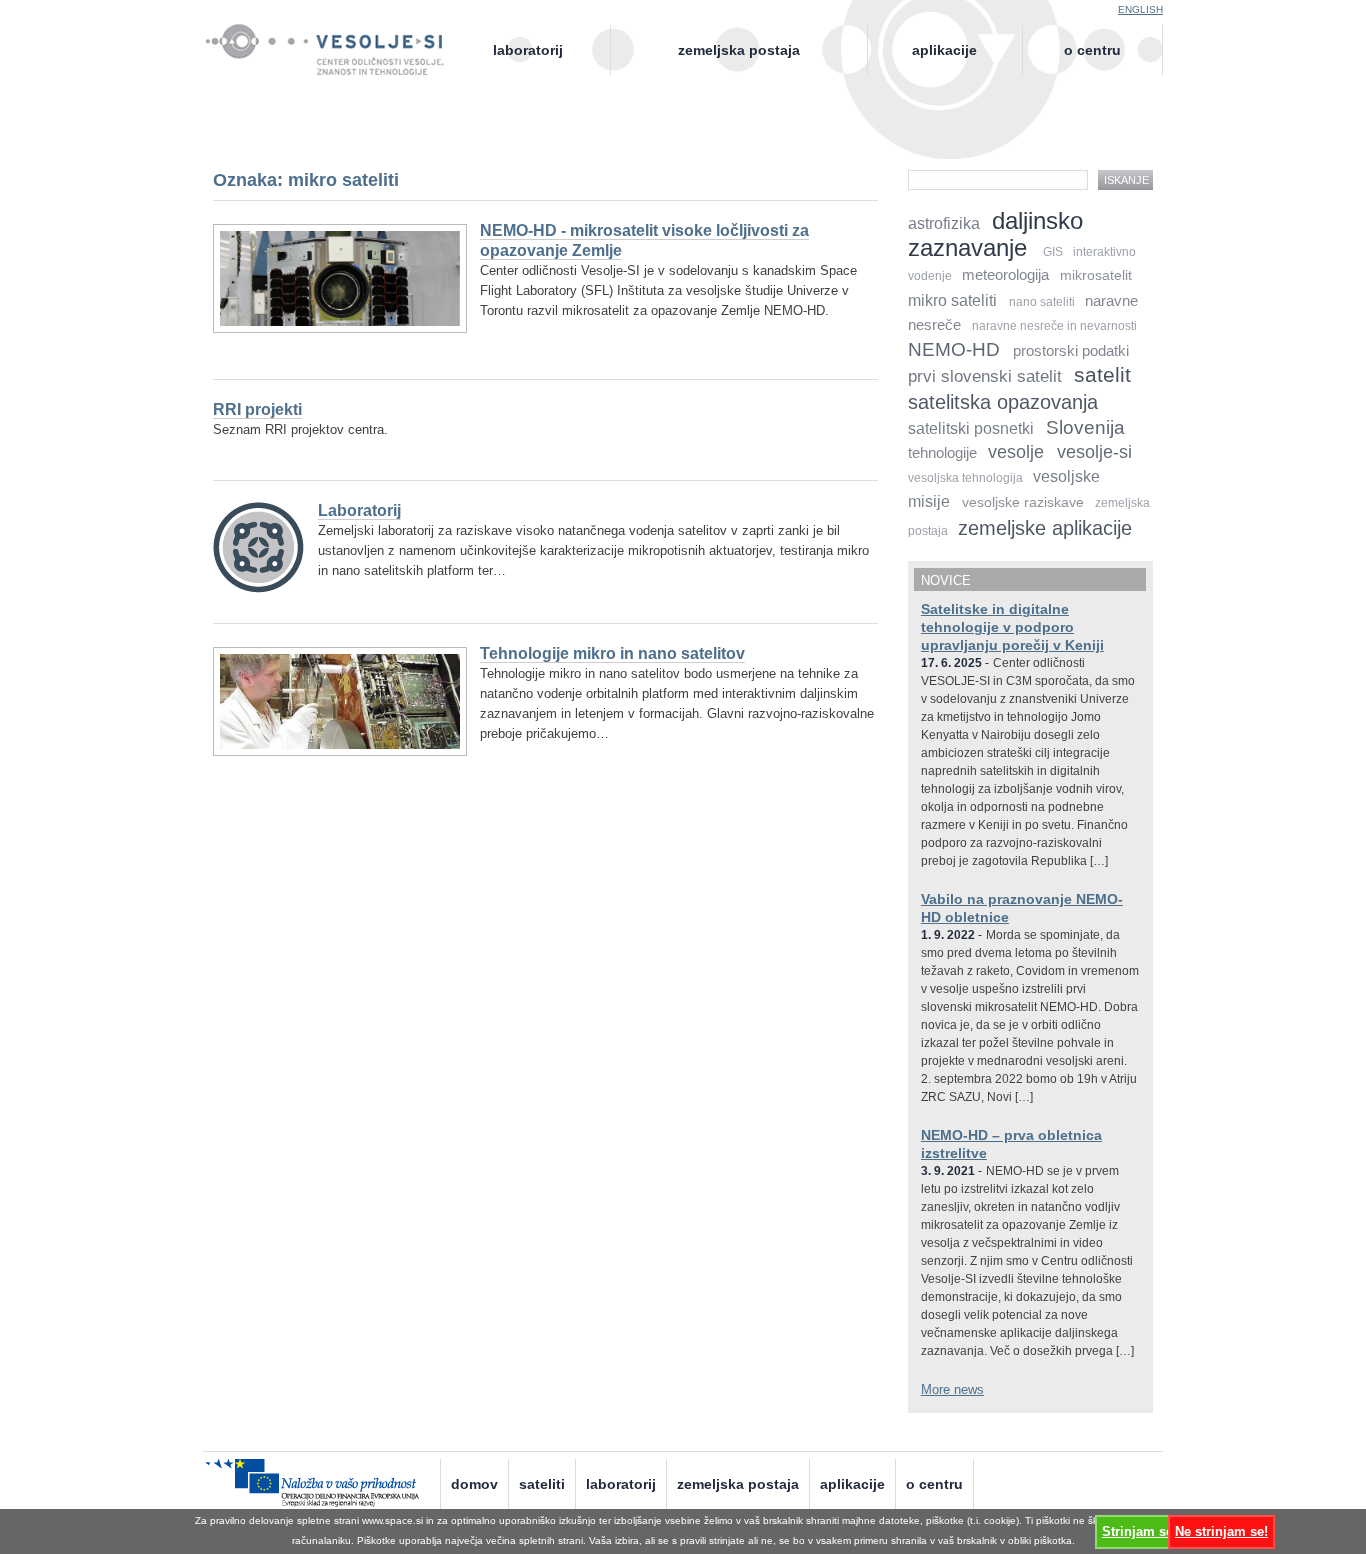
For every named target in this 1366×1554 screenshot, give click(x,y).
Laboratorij (528, 50)
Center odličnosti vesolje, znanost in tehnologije (335, 66)
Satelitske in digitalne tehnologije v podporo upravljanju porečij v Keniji (1012, 627)
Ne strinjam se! (1221, 1531)
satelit (1102, 374)
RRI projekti (257, 409)
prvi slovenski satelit (985, 376)
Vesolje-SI (335, 39)
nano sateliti (1042, 302)
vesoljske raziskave (1023, 502)
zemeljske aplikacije (1045, 527)
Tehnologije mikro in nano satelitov (612, 653)
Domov (474, 1484)
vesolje (1016, 452)
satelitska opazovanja (1003, 401)
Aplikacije (944, 50)
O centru (1092, 50)
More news (952, 1389)
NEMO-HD (954, 349)
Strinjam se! (1139, 1531)
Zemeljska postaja (739, 50)
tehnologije (942, 453)
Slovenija (1085, 427)
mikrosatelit (1096, 275)
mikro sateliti (952, 300)
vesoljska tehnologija (965, 478)
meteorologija (1005, 275)
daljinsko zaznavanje (995, 234)
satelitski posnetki (971, 428)
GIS (1053, 252)
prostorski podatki (1071, 351)
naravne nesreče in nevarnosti (1054, 326)
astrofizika (944, 223)
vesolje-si (1094, 452)
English (1140, 9)
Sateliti (542, 1484)
